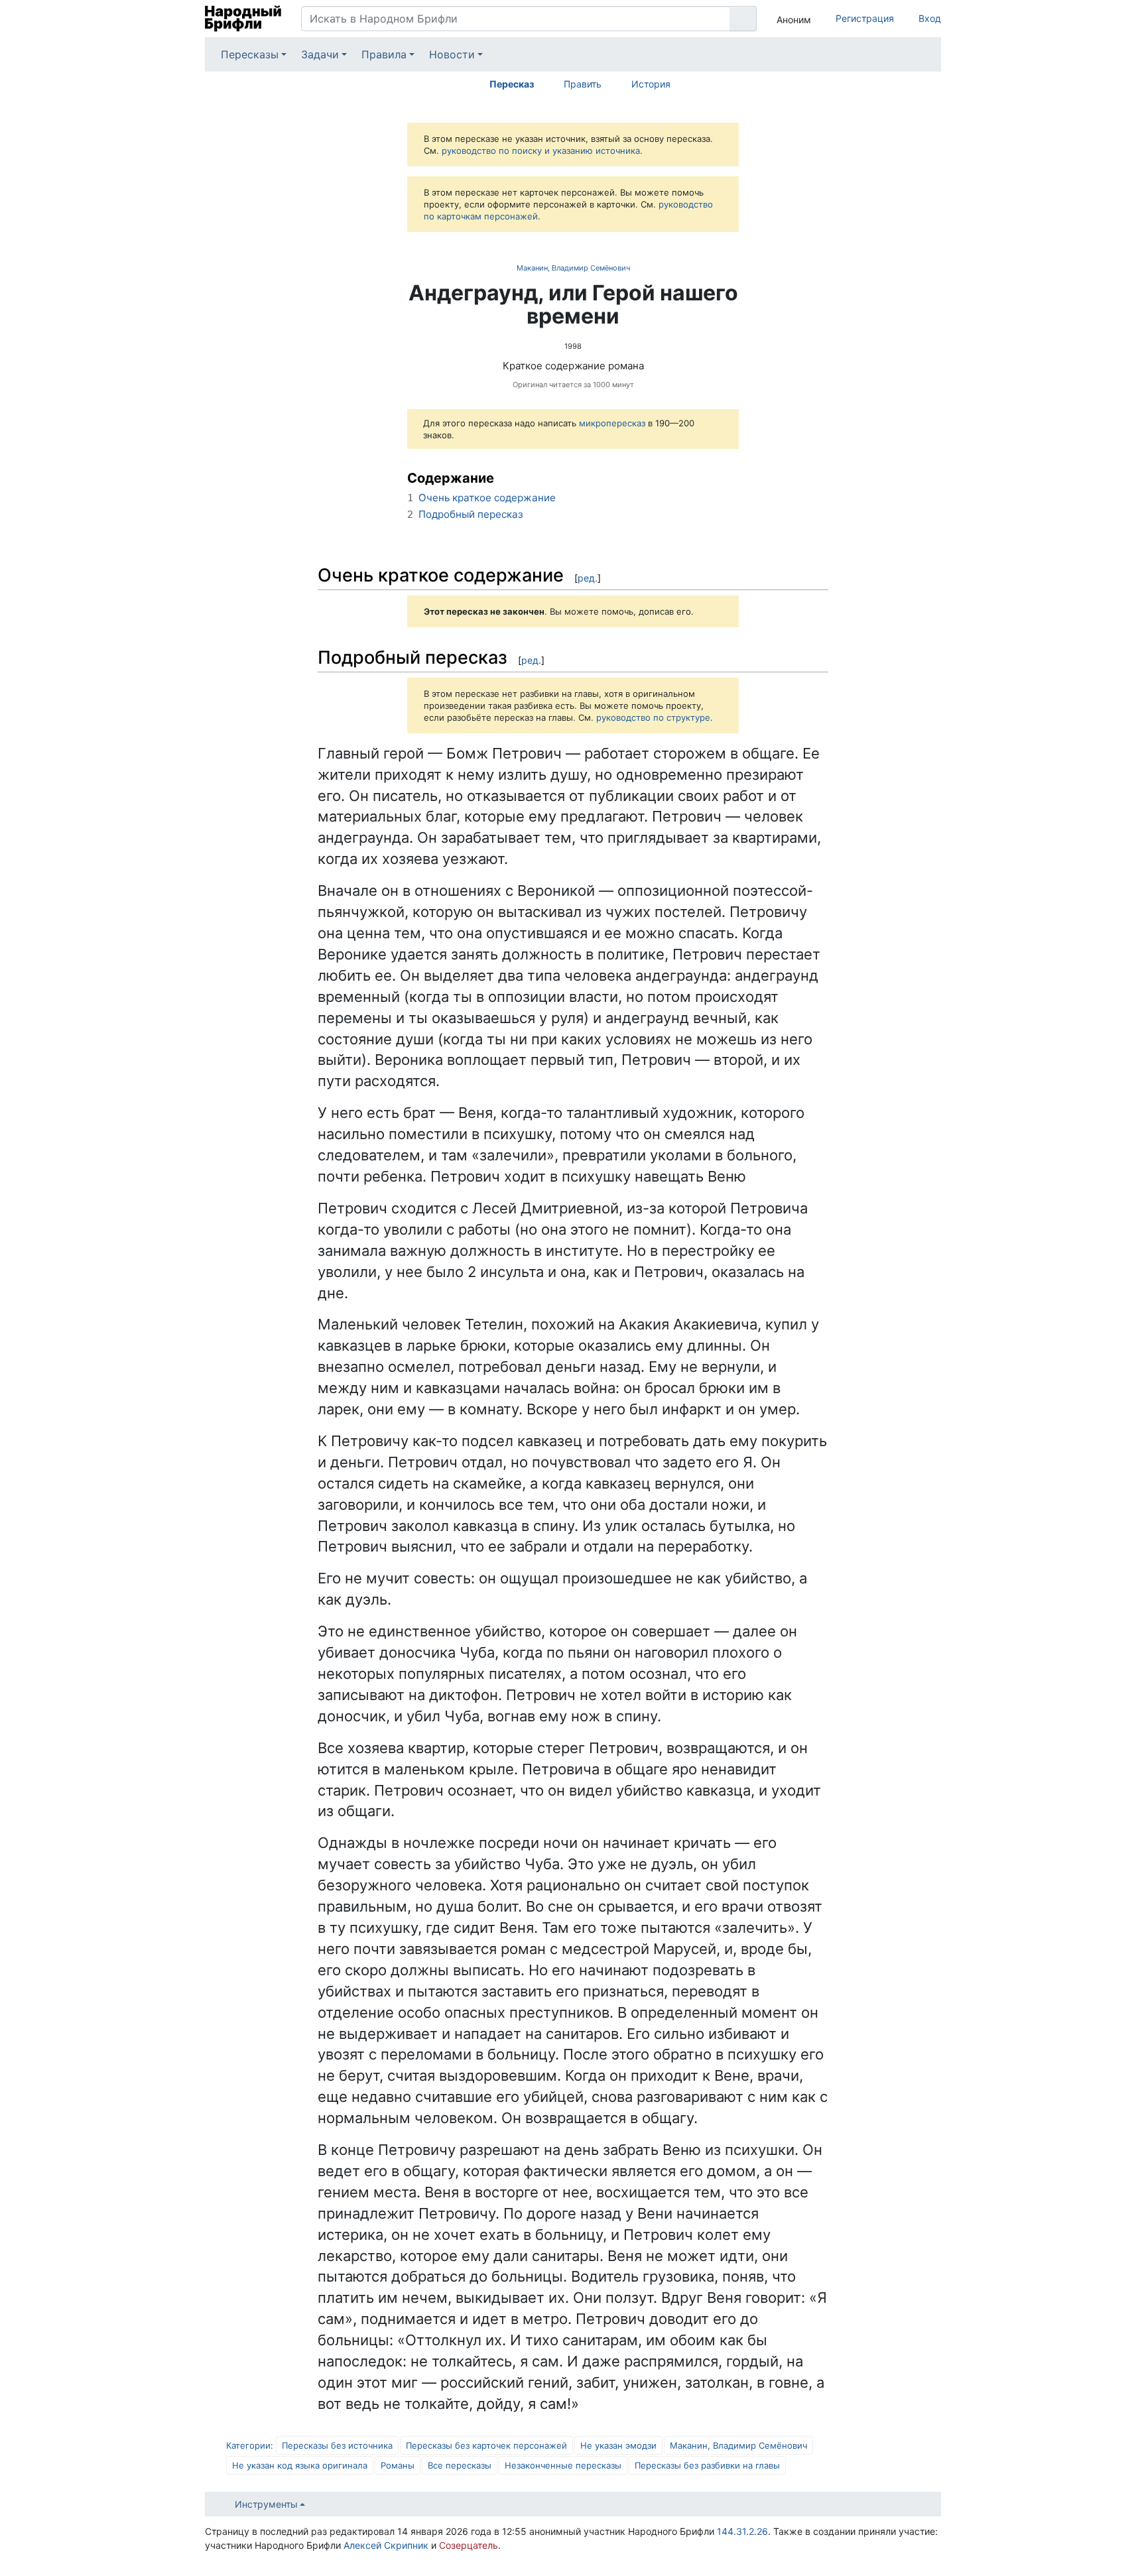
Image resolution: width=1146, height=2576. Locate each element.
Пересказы (250, 54)
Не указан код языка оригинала (300, 2465)
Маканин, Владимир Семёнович (573, 268)
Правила (384, 54)
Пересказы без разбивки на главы (707, 2465)
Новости (452, 54)
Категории (248, 2445)
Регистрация (865, 18)
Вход (930, 18)
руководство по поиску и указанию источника (541, 151)
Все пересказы (460, 2465)
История (651, 84)
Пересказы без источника (337, 2445)
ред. (588, 578)
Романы (398, 2465)
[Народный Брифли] (243, 19)
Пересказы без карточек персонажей (486, 2445)
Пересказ (512, 84)
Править (583, 84)
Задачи (320, 54)
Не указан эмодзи (618, 2445)
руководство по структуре (653, 717)
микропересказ (612, 423)
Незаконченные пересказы (563, 2465)
